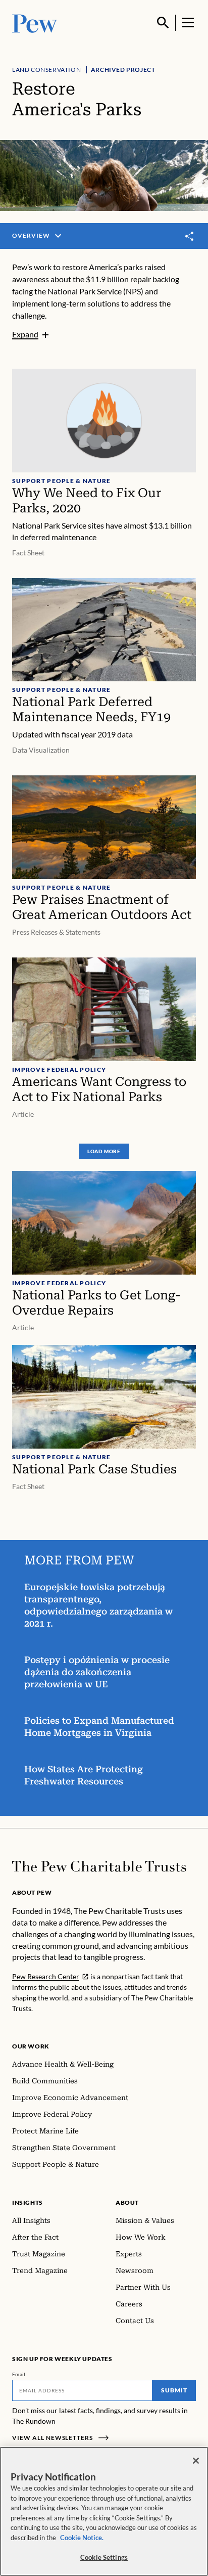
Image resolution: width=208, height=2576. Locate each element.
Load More (104, 1151)
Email (19, 2374)
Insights (28, 2202)
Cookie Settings (104, 2557)
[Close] (196, 2461)
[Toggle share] (190, 236)
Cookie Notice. (82, 2538)
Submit (174, 2390)
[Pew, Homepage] (35, 23)
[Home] (99, 1866)
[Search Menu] (163, 23)
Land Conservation (46, 70)
